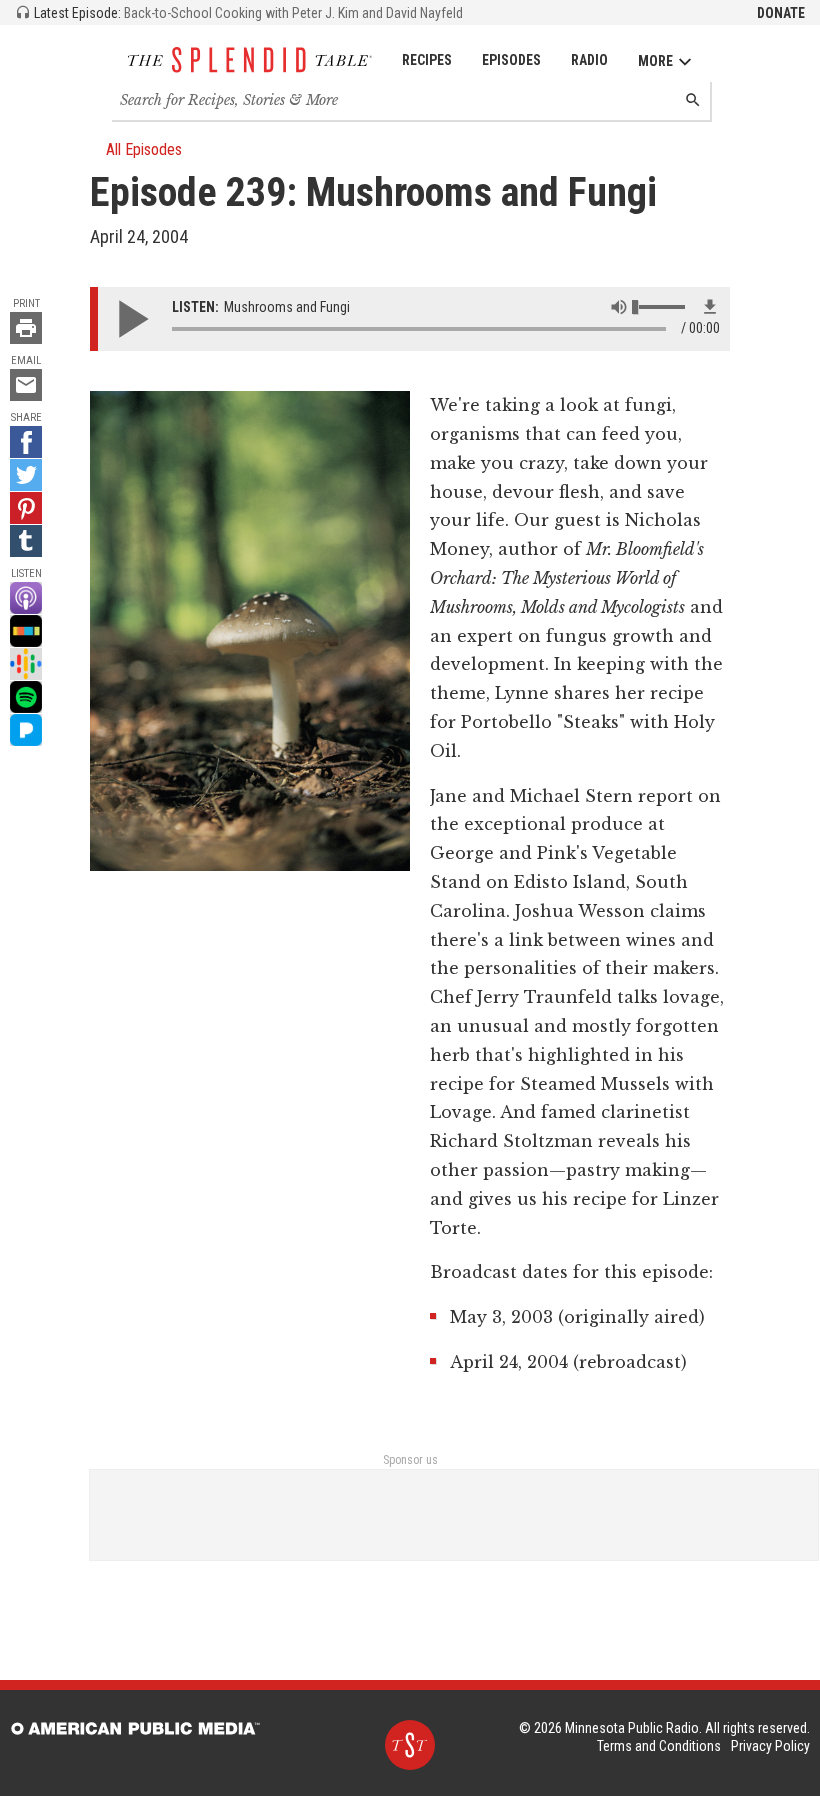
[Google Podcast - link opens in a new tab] (26, 664)
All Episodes (144, 149)
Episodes (511, 60)
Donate (781, 13)
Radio (589, 60)
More (655, 61)
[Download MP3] (710, 307)
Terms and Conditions (659, 1746)
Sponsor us (410, 1460)
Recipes (427, 60)
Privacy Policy (770, 1746)
